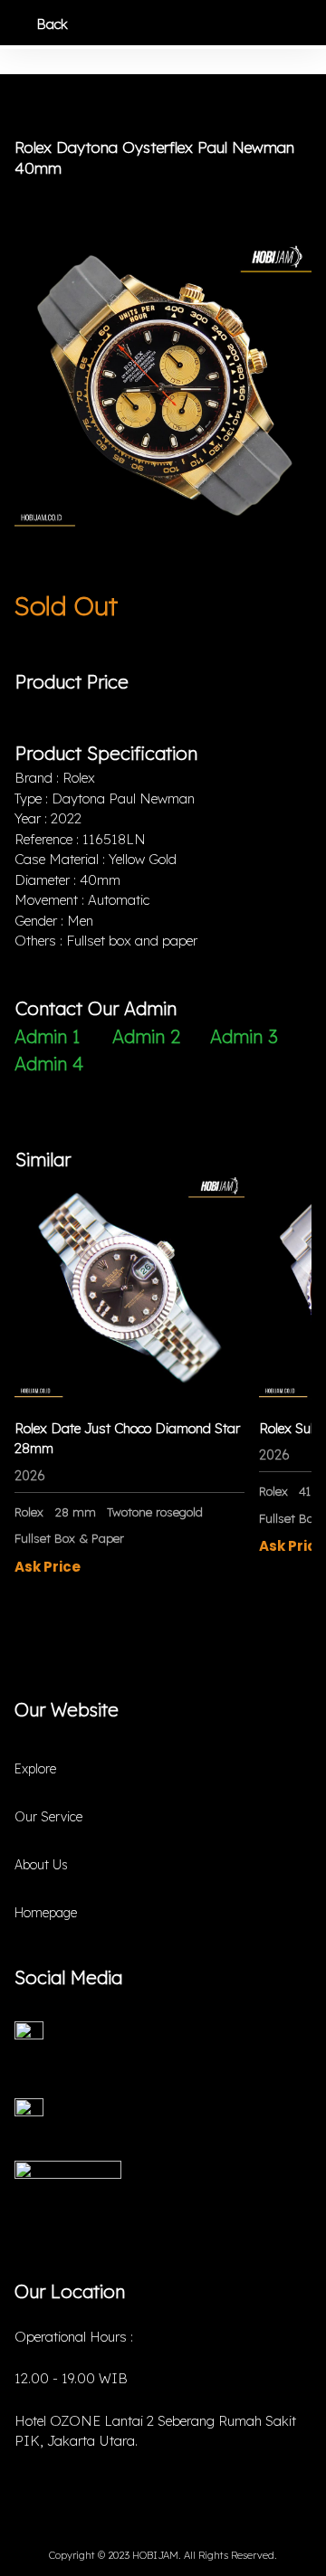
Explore (35, 1769)
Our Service (48, 1817)
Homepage (46, 1913)
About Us (41, 1865)
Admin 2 (146, 1036)
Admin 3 (244, 1036)
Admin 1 (47, 1036)
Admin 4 (49, 1064)
